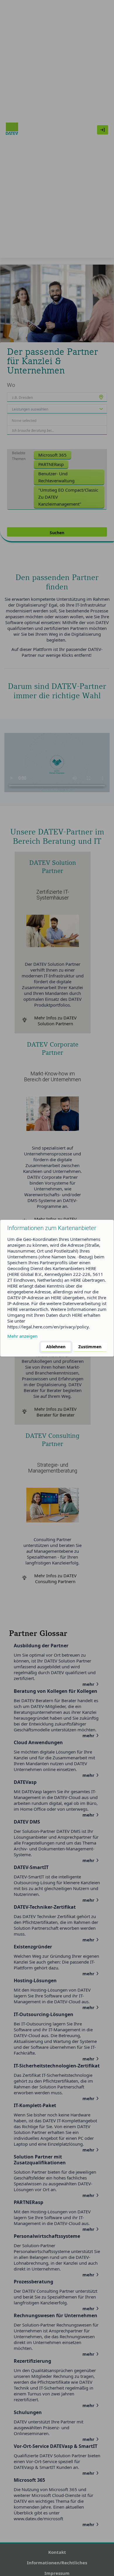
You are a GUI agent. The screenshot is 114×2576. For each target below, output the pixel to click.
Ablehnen (56, 1347)
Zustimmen (90, 1347)
